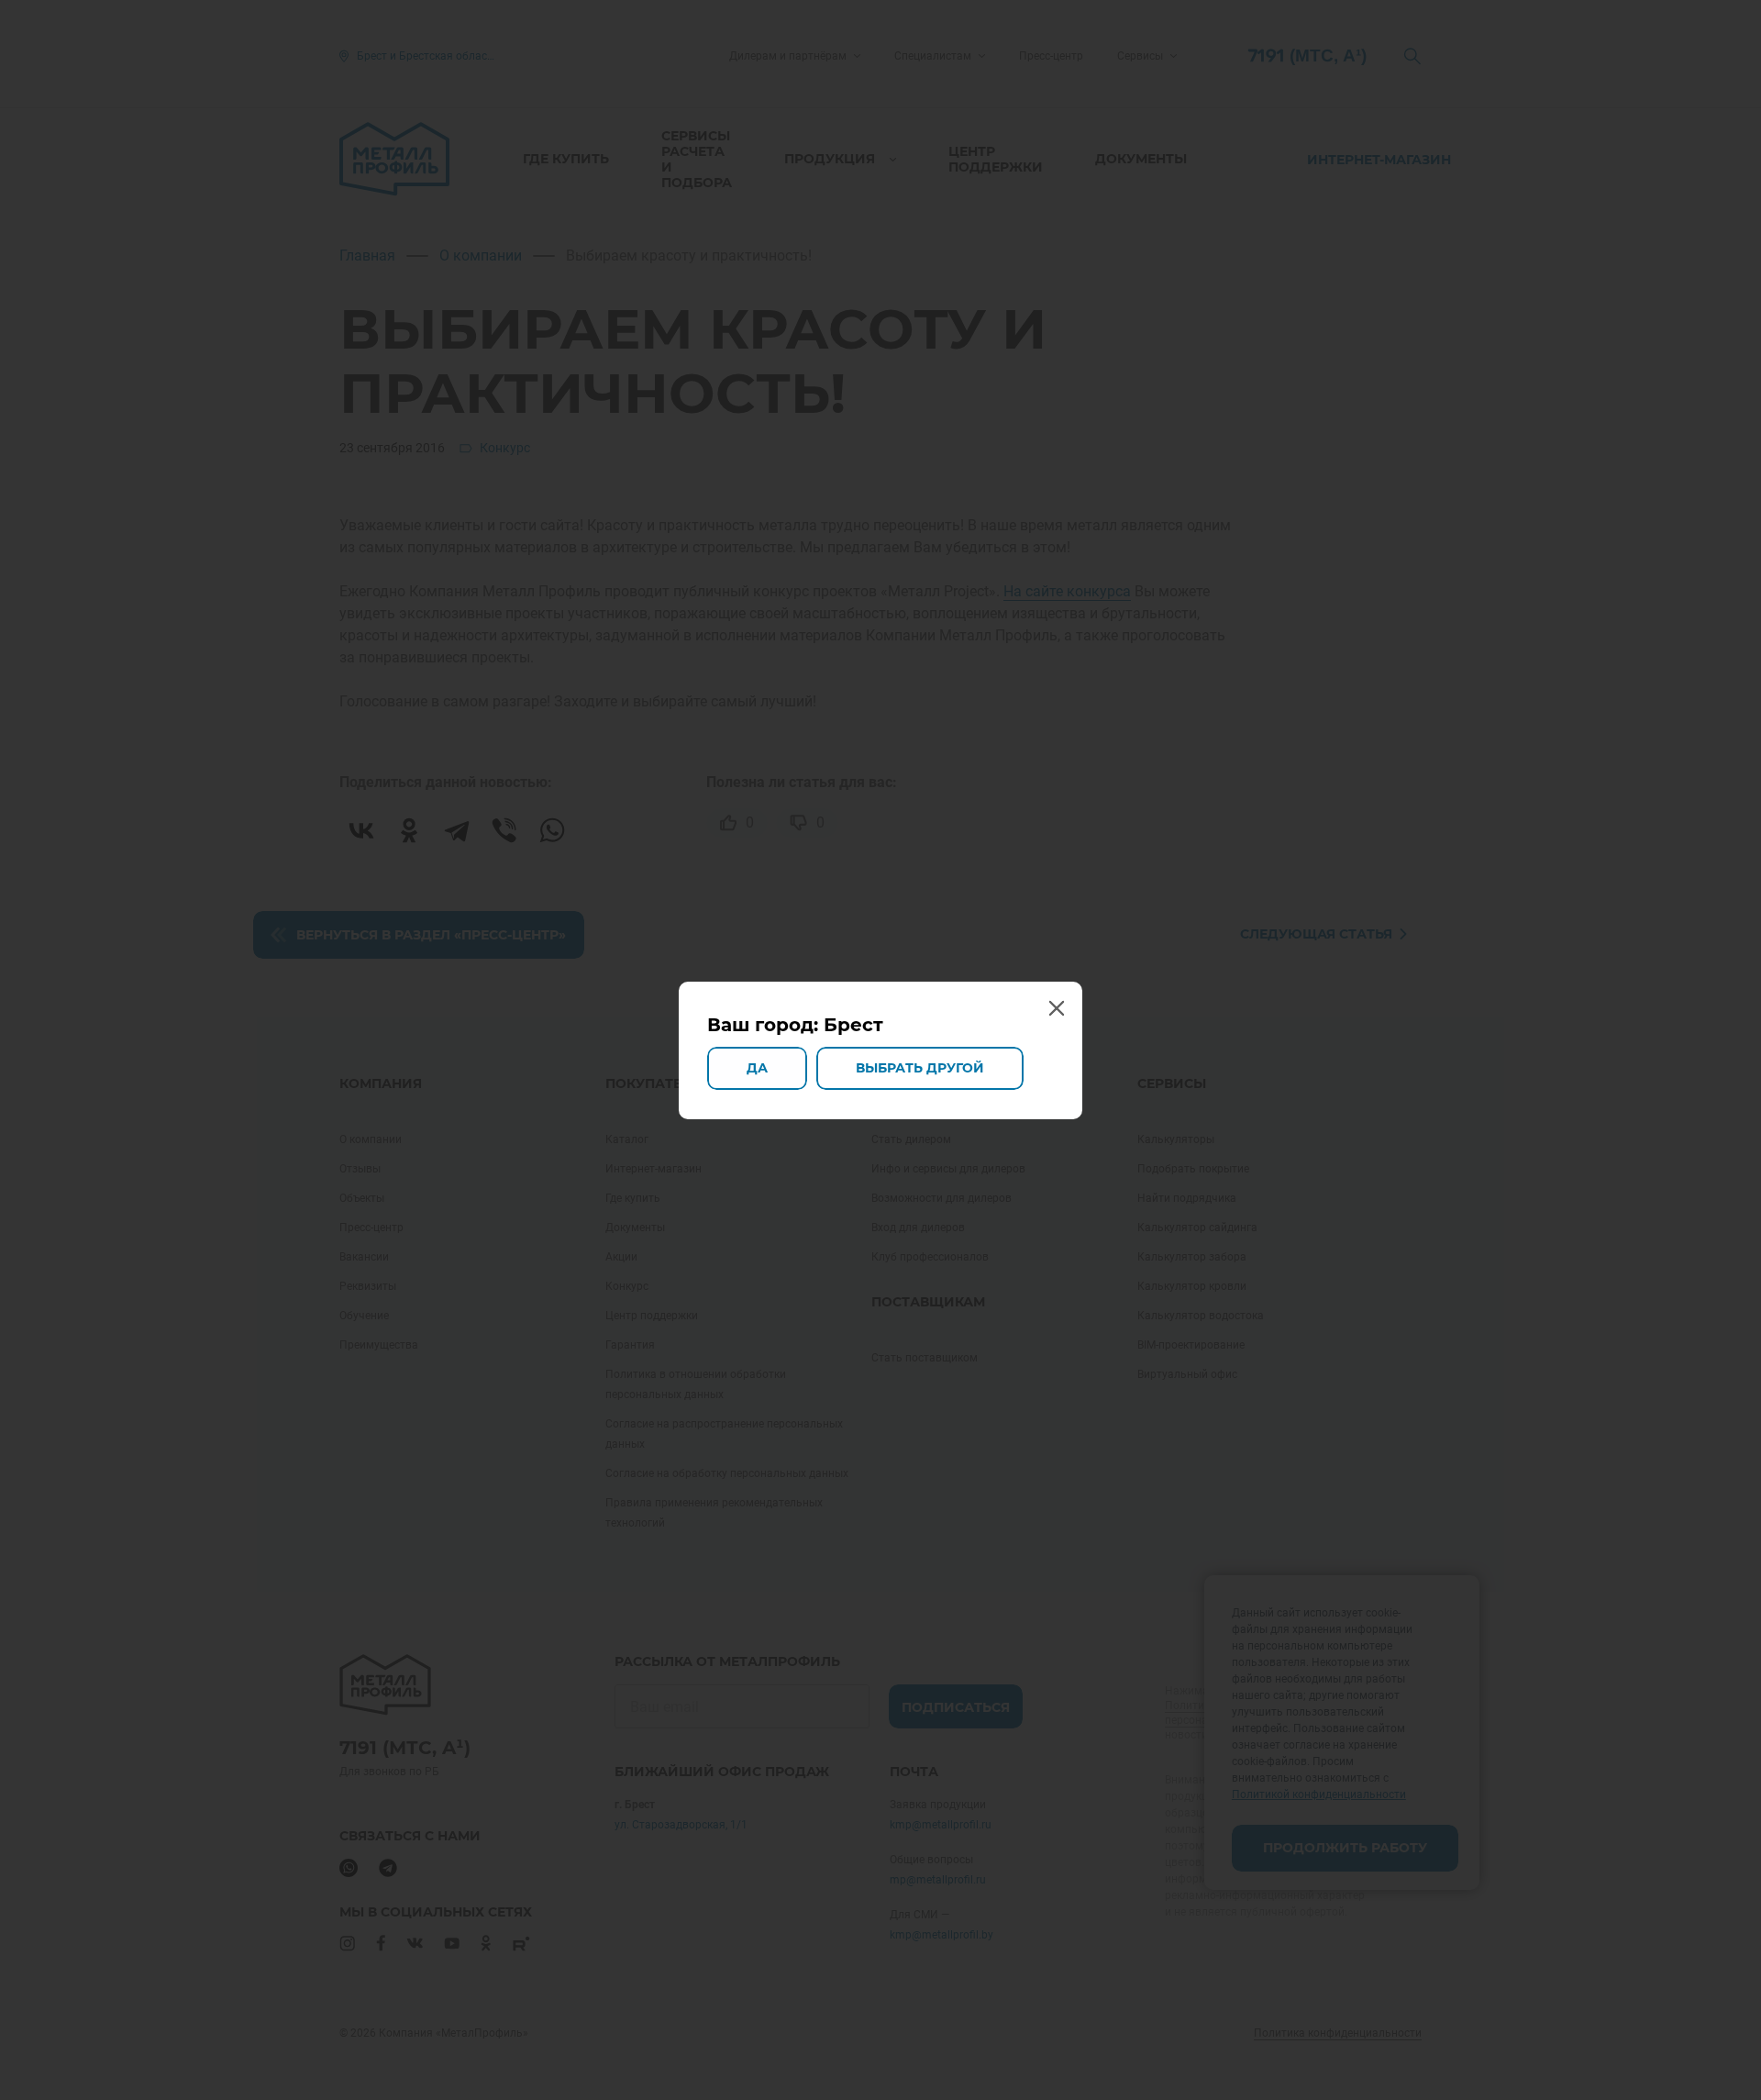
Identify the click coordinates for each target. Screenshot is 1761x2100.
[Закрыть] (1056, 1008)
